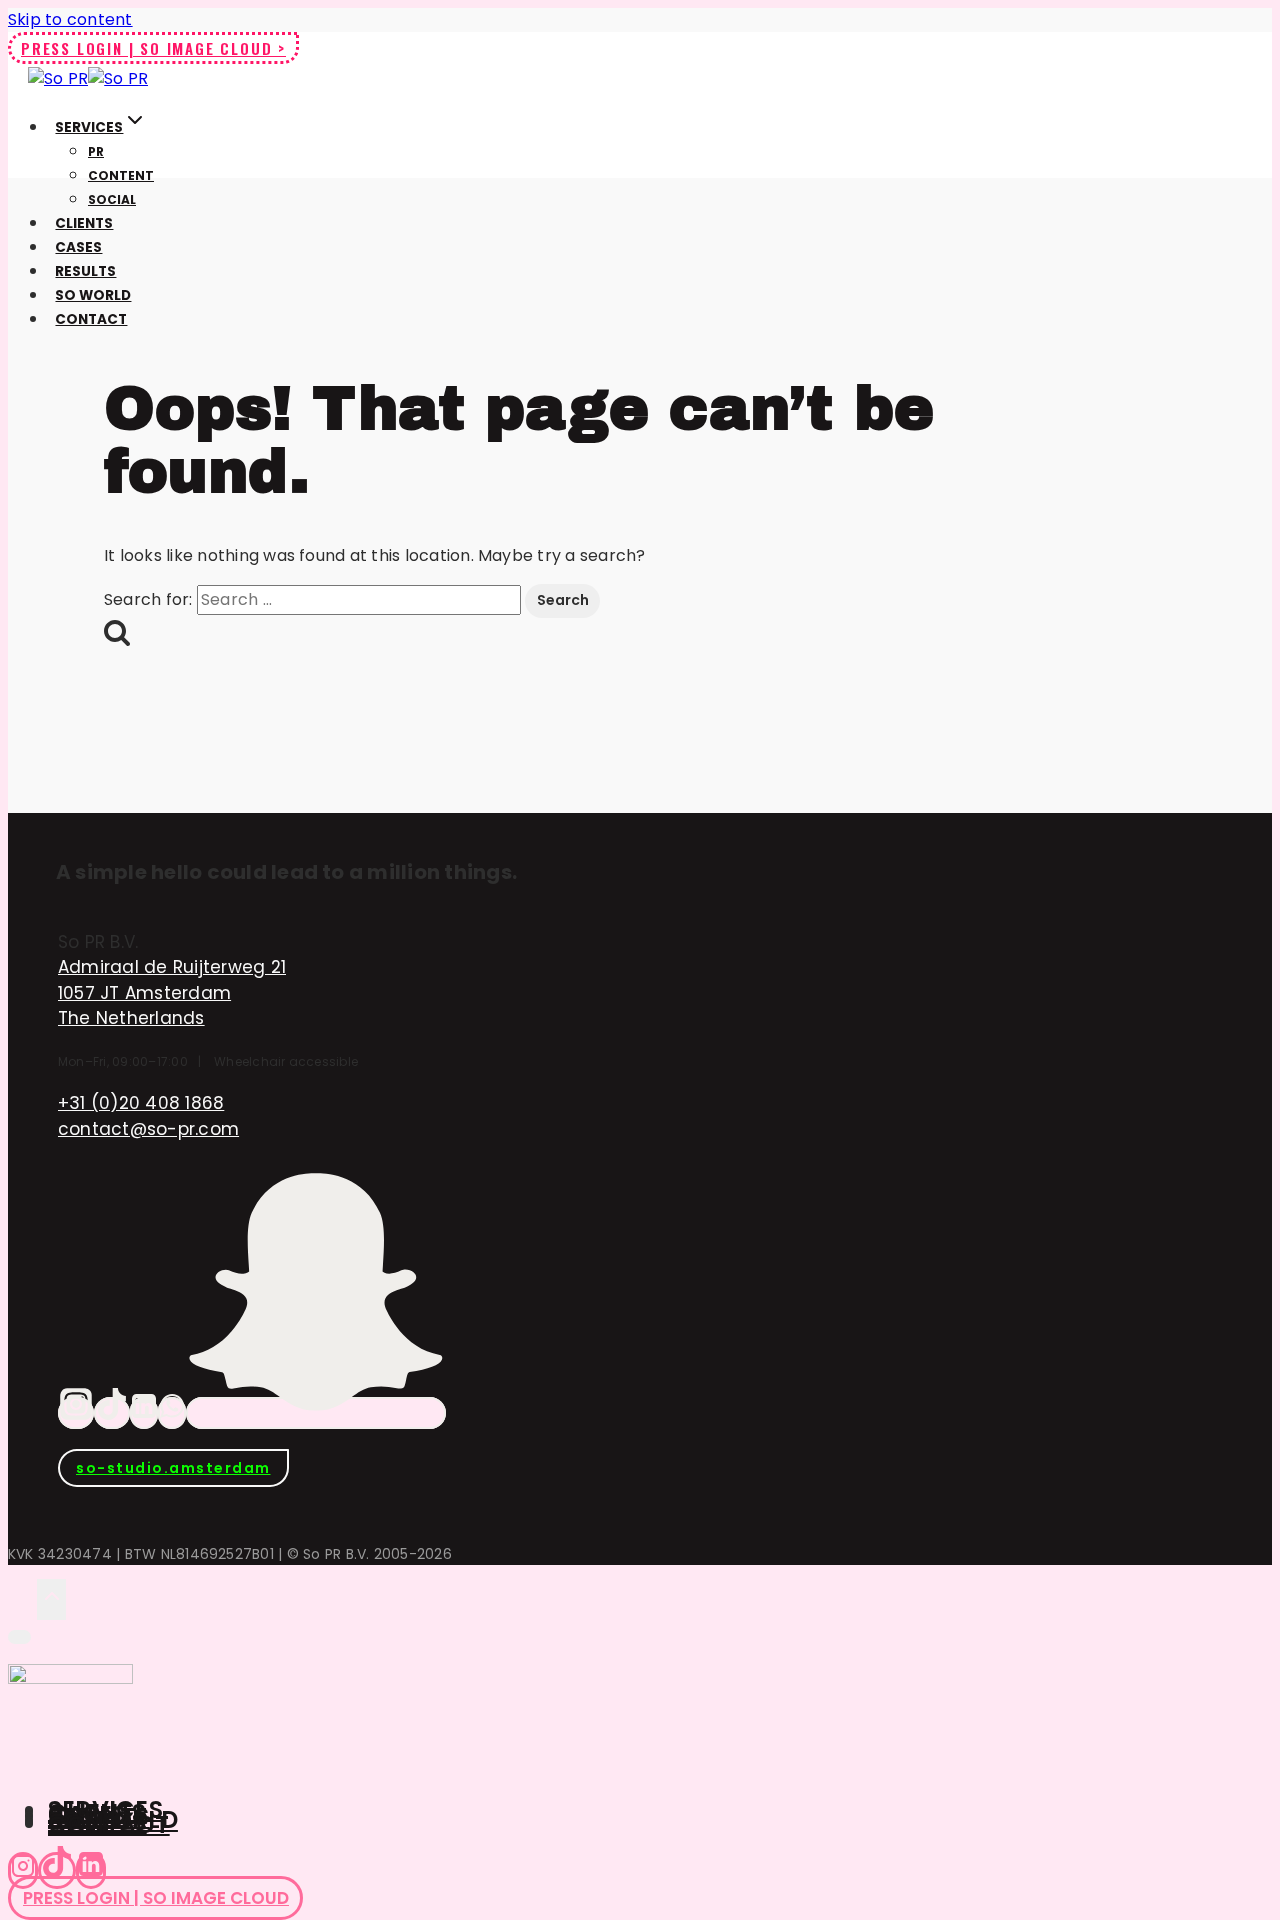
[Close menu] (19, 1637)
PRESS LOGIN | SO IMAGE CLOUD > (153, 48)
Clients (84, 223)
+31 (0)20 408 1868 (141, 1103)
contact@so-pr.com (148, 1129)
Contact (91, 319)
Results (85, 271)
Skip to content (70, 19)
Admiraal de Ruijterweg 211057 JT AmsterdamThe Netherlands (172, 992)
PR (96, 151)
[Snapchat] (316, 1413)
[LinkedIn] (144, 1413)
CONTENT (121, 175)
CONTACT (109, 1823)
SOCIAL (112, 199)
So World (93, 295)
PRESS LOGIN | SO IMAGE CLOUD (156, 1898)
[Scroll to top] (22, 1598)
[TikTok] (112, 1413)
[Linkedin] (91, 1870)
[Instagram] (76, 1413)
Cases (78, 247)
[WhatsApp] (172, 1413)
